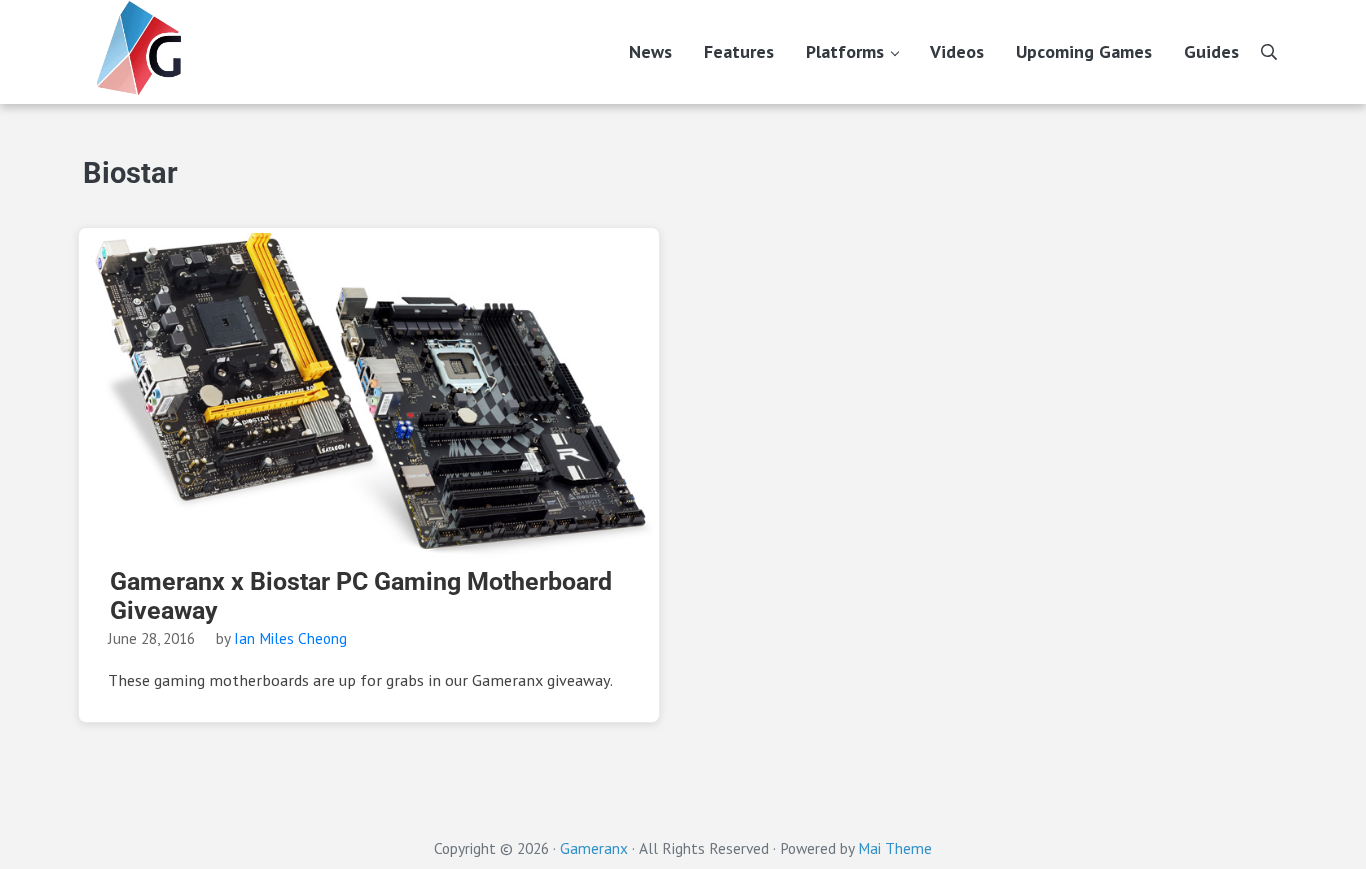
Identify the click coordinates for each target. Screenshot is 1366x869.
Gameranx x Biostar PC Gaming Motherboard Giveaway (361, 596)
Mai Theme (895, 848)
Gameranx (594, 848)
